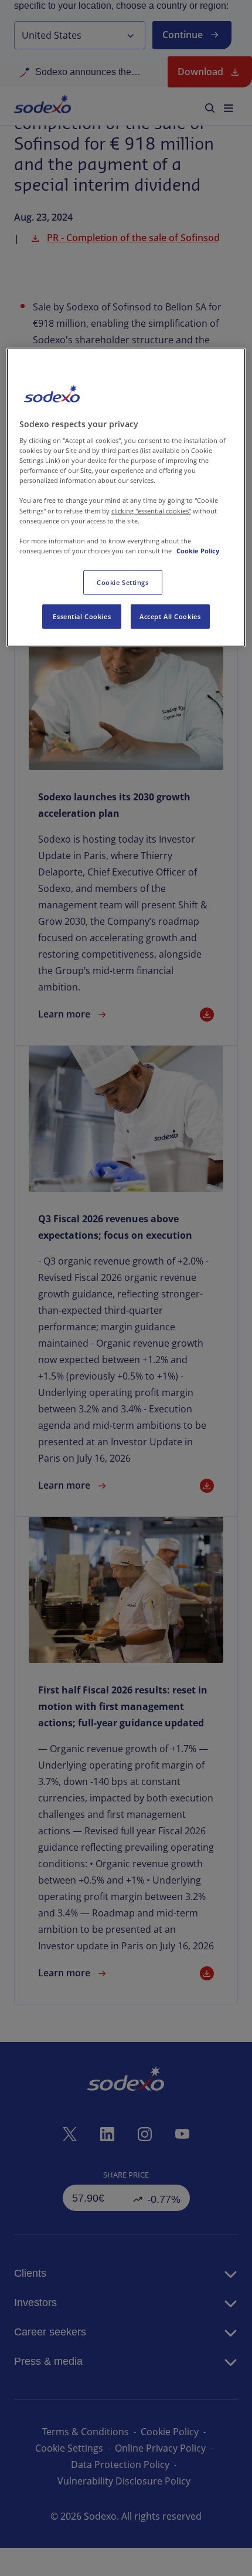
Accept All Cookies (170, 616)
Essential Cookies (82, 616)
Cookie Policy (198, 550)
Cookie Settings (123, 582)
